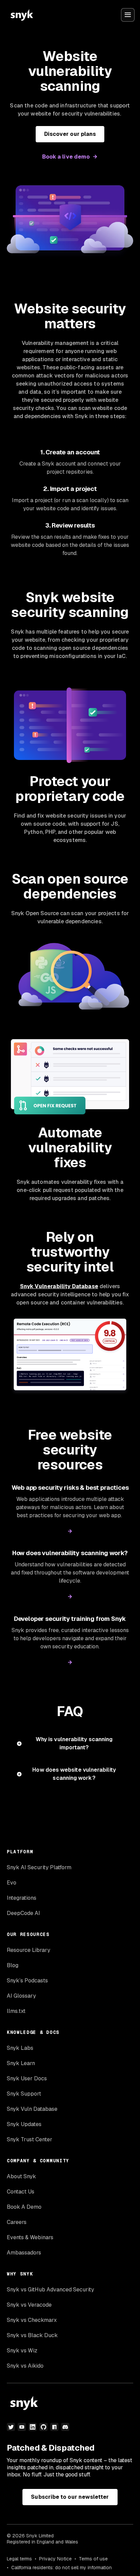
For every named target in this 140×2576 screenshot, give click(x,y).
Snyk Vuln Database (32, 2109)
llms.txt (16, 2011)
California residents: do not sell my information (62, 2568)
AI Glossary (21, 1996)
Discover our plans (70, 134)
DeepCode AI (23, 1913)
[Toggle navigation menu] (128, 15)
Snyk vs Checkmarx (32, 2320)
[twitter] (11, 2427)
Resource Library (29, 1950)
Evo (12, 1883)
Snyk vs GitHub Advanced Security (50, 2290)
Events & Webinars (30, 2237)
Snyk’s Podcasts (27, 1981)
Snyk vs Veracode (29, 2305)
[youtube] (22, 2427)
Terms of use (93, 2559)
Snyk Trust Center (30, 2139)
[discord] (65, 2427)
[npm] (54, 2427)
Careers (17, 2222)
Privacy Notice (55, 2559)
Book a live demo (66, 157)
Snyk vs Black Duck (32, 2335)
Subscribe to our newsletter (70, 2497)
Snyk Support (24, 2094)
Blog (13, 1965)
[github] (43, 2427)
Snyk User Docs (27, 2078)
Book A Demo (24, 2207)
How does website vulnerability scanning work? (74, 1774)
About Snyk (21, 2176)
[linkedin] (33, 2427)
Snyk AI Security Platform (39, 1867)
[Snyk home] (22, 15)
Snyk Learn (21, 2063)
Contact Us (21, 2192)
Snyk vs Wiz (22, 2351)
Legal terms (19, 2559)
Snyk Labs (20, 2048)
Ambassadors (24, 2253)
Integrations (22, 1898)
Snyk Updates (24, 2124)
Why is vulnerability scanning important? (74, 1743)
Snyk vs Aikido (25, 2366)
